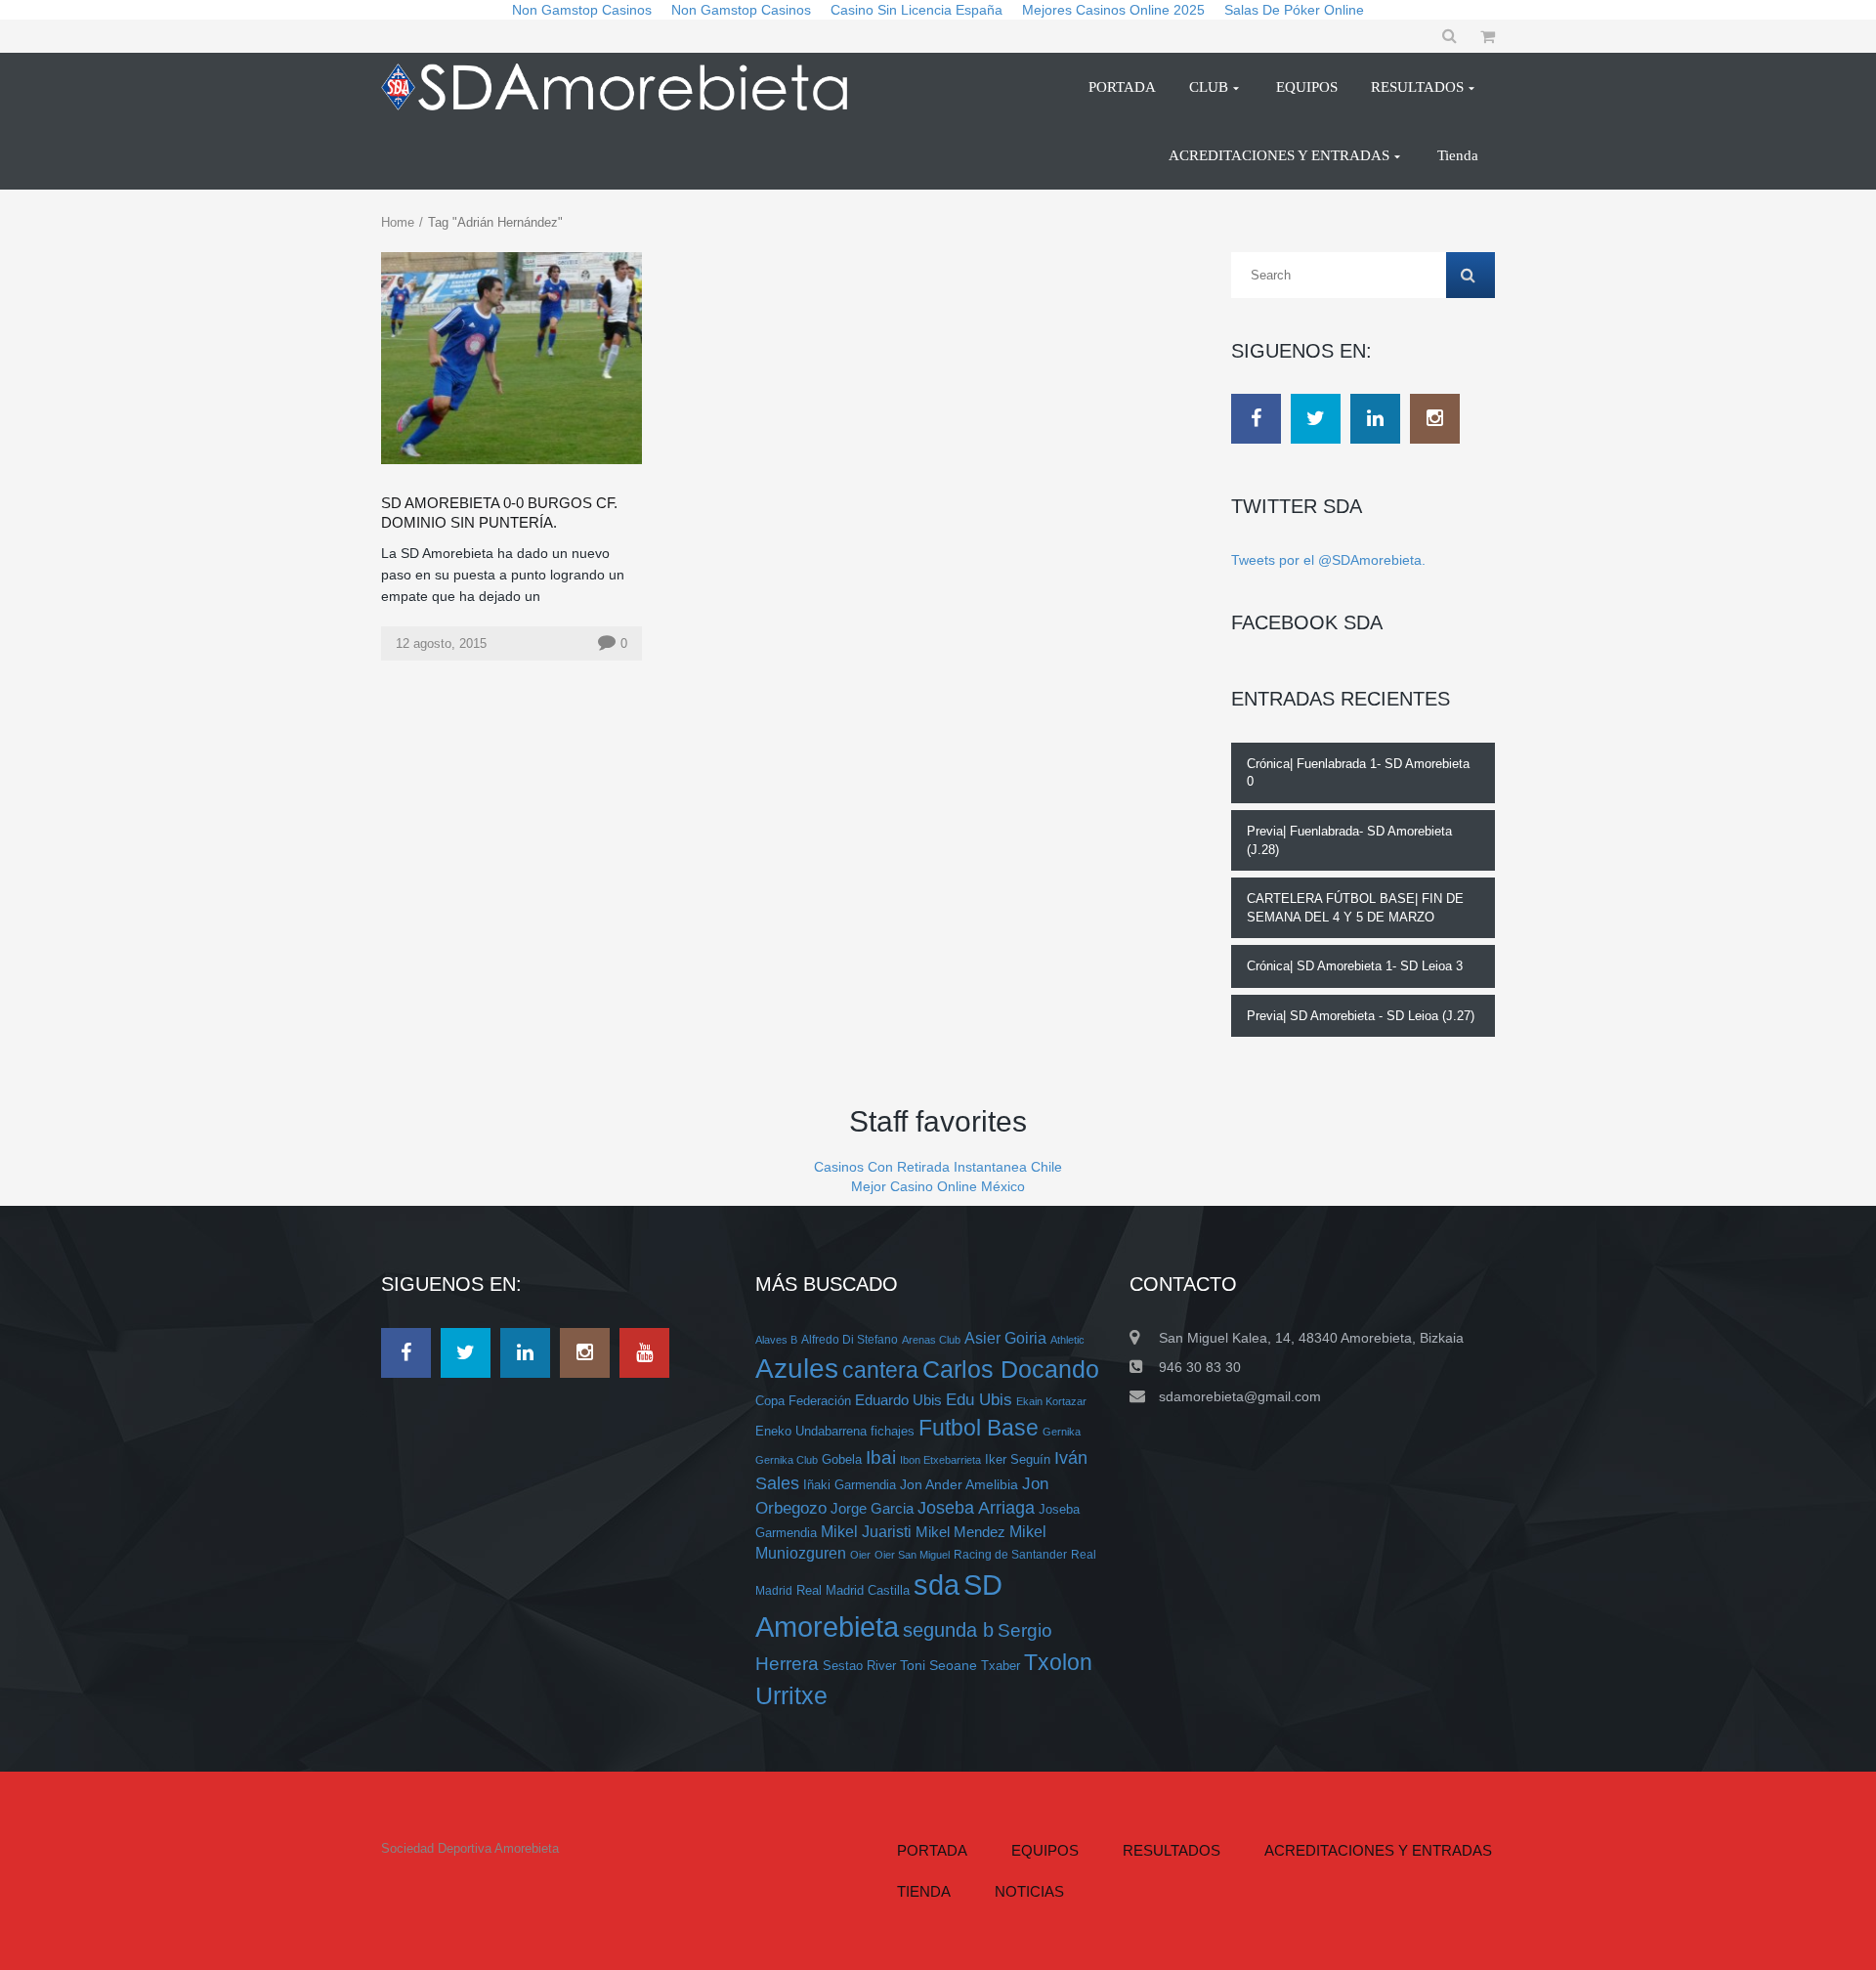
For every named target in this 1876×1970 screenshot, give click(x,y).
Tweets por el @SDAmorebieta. (1328, 560)
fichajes (893, 1431)
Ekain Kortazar (1051, 1401)
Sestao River (859, 1666)
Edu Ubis (979, 1400)
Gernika (1062, 1432)
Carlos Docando (1011, 1369)
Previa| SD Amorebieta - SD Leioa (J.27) (1361, 1016)
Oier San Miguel (912, 1555)
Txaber (1001, 1666)
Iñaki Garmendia (850, 1485)
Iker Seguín (1018, 1459)
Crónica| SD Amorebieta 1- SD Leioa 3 (1355, 966)
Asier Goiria (1005, 1338)
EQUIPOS (1045, 1850)
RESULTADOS (1172, 1850)
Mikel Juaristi (866, 1532)
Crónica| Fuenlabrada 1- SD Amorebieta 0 (1358, 773)
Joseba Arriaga (976, 1508)
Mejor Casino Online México (938, 1186)
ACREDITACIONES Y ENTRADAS (1378, 1850)
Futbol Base (979, 1428)
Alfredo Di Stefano (850, 1339)
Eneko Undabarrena (811, 1432)
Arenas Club (931, 1340)
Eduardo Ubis (898, 1400)
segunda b (948, 1630)
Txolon (1058, 1663)
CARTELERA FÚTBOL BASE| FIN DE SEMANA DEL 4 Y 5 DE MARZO (1355, 908)
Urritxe (791, 1695)
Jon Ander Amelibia (959, 1484)
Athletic (1067, 1340)
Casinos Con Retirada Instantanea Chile (938, 1167)
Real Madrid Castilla (853, 1590)
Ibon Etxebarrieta (940, 1460)
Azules (797, 1369)
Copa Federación (803, 1401)
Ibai (881, 1457)
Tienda (924, 1891)
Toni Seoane (938, 1665)
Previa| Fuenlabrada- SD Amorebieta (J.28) (1349, 840)
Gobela (842, 1459)
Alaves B (776, 1340)
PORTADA (932, 1850)
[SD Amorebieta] (622, 87)
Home (398, 222)
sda (937, 1585)
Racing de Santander (1010, 1554)
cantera (880, 1370)
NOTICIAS (1029, 1891)
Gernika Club (787, 1460)
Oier (860, 1555)
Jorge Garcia (872, 1508)
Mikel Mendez (960, 1532)
